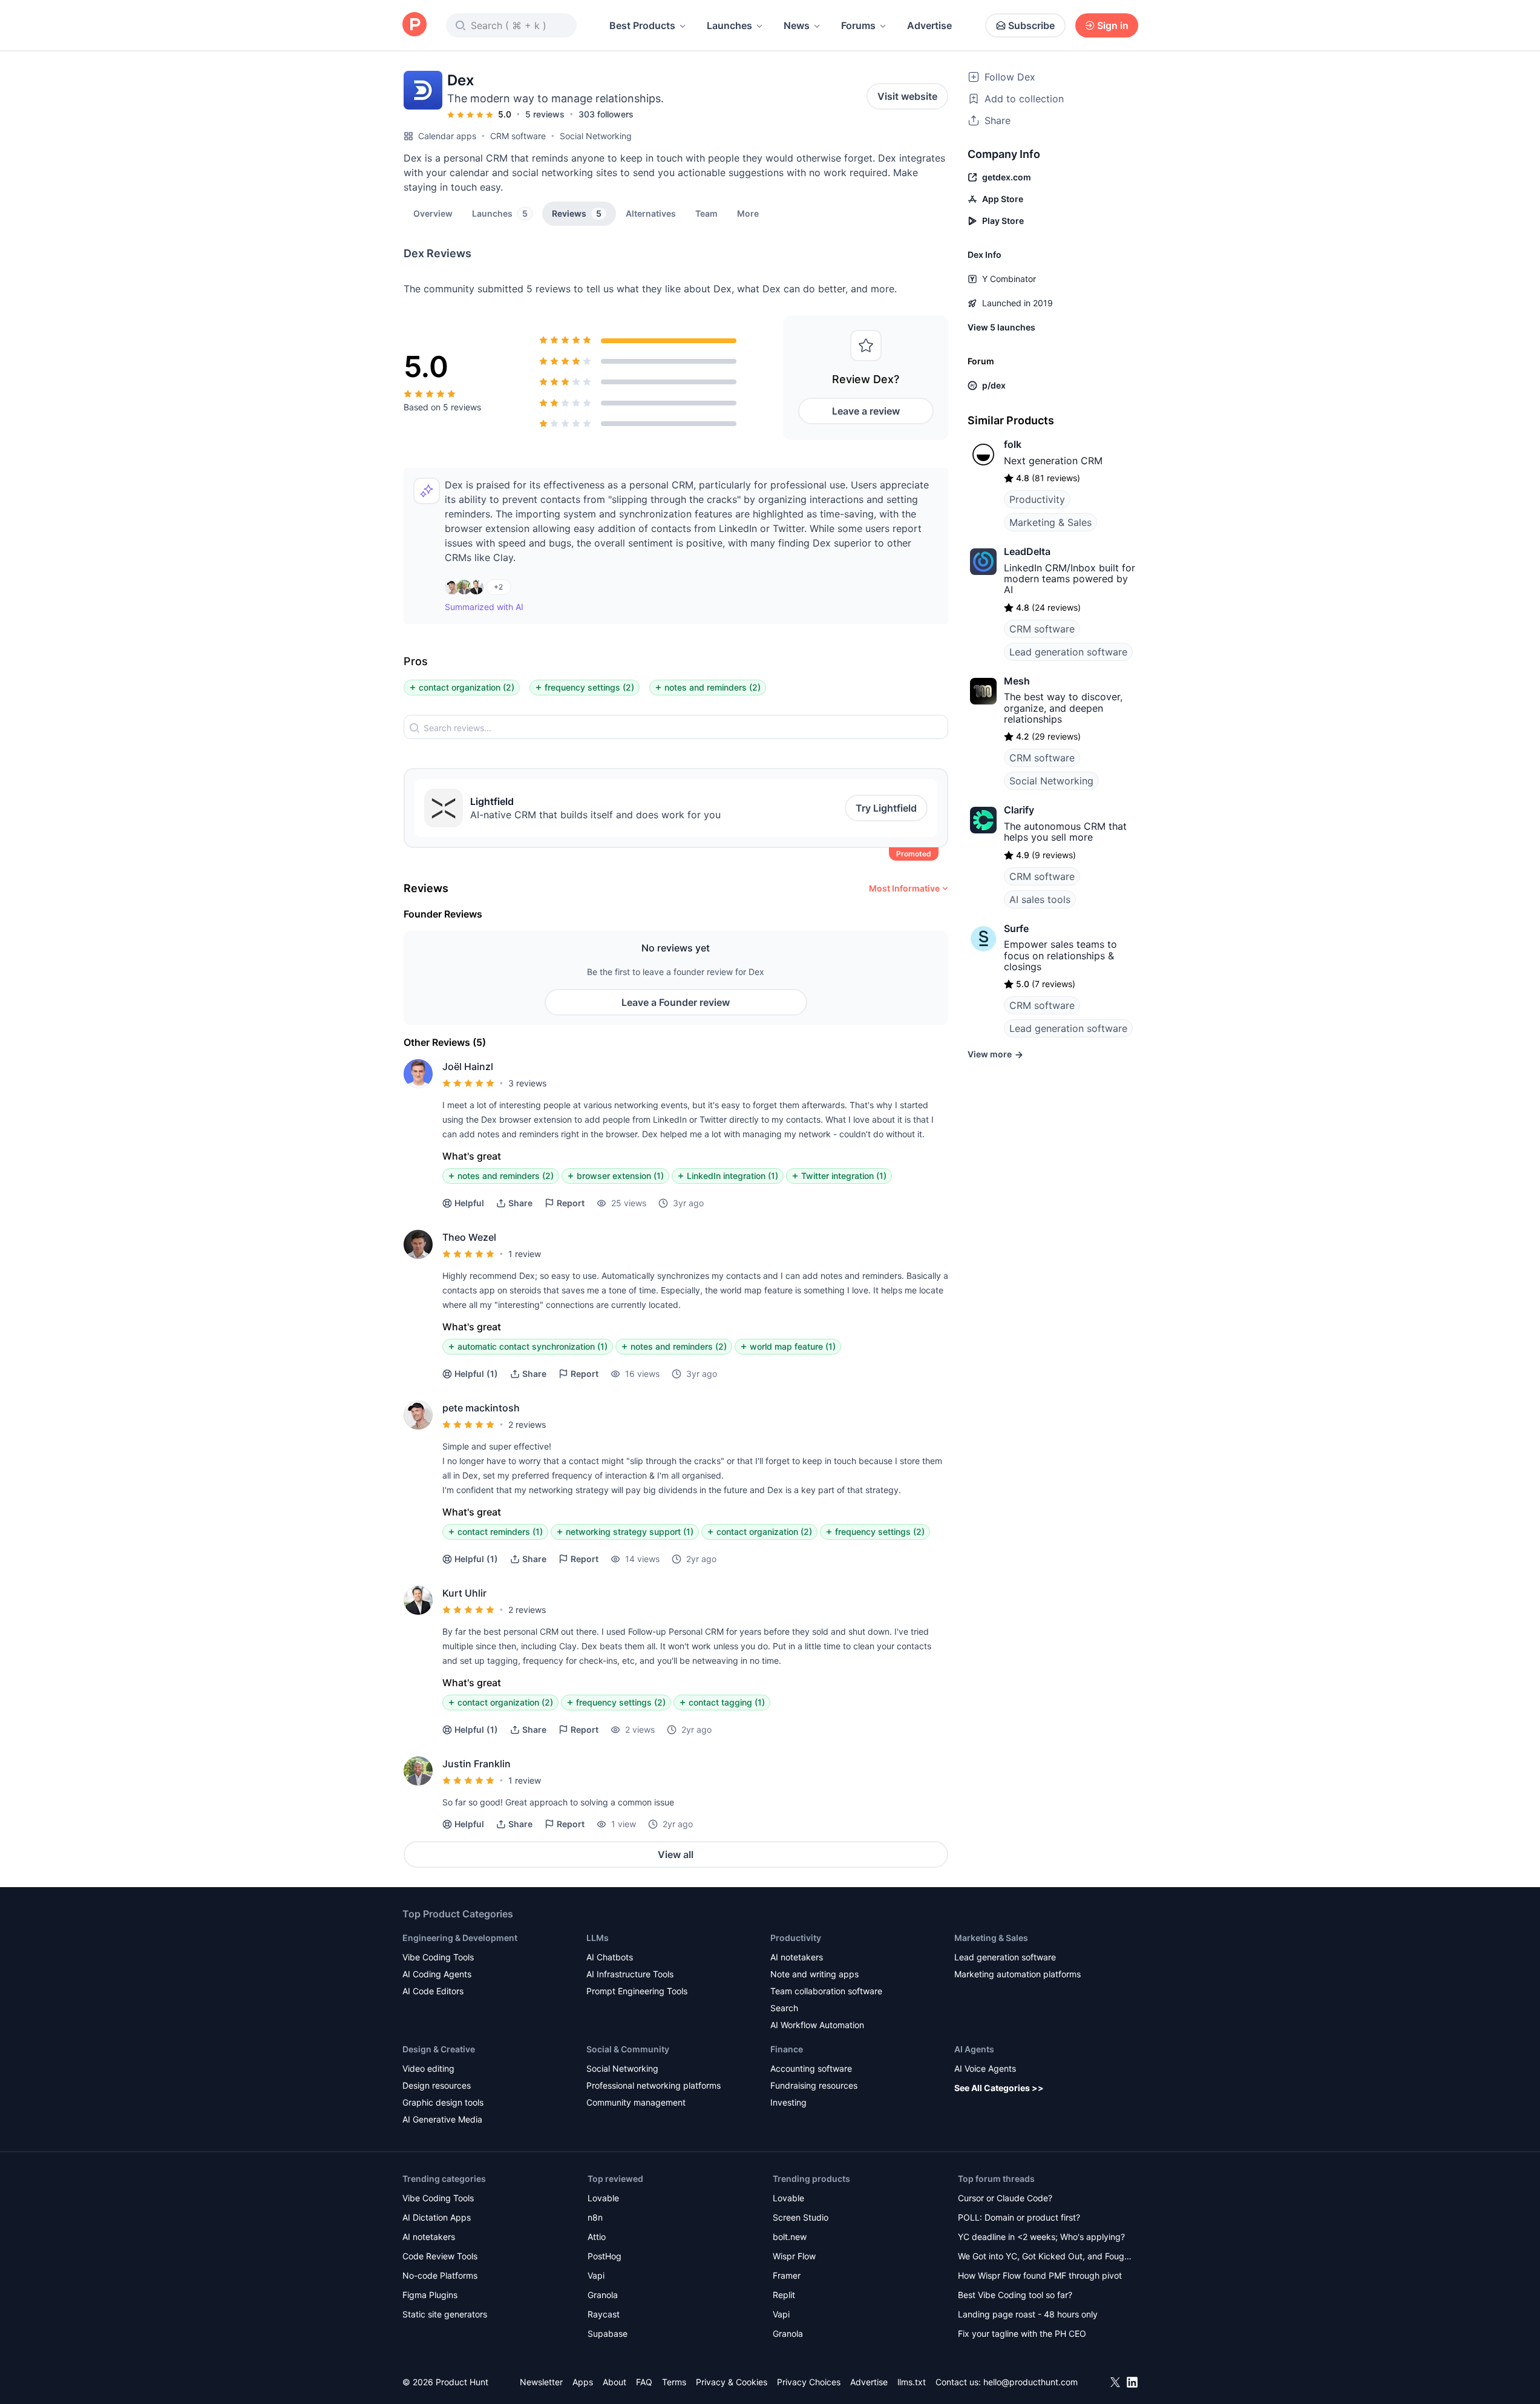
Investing (788, 2102)
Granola (603, 2295)
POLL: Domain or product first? (1019, 2217)
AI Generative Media (442, 2119)
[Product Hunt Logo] (414, 25)
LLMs (598, 1938)
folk (1013, 444)
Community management (636, 2102)
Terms (674, 2382)
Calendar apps (447, 136)
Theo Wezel (469, 1237)
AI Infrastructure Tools (630, 1974)
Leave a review (866, 411)
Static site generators (445, 2314)
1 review (525, 1254)
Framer (787, 2275)
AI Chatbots (610, 1957)
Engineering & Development (460, 1938)
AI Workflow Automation (817, 2025)
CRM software (518, 136)
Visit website (907, 96)
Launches (729, 25)
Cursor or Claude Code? (1005, 2198)
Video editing (428, 2068)
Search (784, 2008)
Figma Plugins (430, 2295)
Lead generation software (1068, 652)
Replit (784, 2295)
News (797, 25)
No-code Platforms (440, 2275)
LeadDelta (1027, 551)
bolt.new (790, 2237)
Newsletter (541, 2382)
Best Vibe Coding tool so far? (1015, 2295)
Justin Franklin (477, 1764)
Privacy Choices (809, 2382)
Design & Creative (439, 2049)
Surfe (1016, 928)
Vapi (596, 2275)
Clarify (1019, 810)
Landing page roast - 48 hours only (1028, 2314)
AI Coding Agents (437, 1974)
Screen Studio (801, 2217)
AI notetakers (797, 1957)
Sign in (1113, 25)
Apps (583, 2382)
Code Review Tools (440, 2256)
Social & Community (628, 2049)
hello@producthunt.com (1030, 2382)
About (614, 2382)
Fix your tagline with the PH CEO (1022, 2333)
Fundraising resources (814, 2085)
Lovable (603, 2198)
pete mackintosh (481, 1408)
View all (676, 1854)
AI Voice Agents (985, 2068)
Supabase (608, 2333)
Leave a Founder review (676, 1002)
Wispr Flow (794, 2256)
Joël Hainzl (468, 1066)
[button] (748, 213)
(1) (476, 1374)
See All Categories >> (999, 2088)
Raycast (604, 2314)
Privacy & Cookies (732, 2382)
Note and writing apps (814, 1974)
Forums (858, 25)
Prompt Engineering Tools (637, 1991)
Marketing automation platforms (1017, 1974)
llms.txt (912, 2382)
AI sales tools (1040, 899)
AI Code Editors (433, 1991)
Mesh (1017, 681)
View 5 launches (1001, 327)
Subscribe (1031, 25)
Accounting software (811, 2068)
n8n (595, 2217)
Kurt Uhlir (464, 1593)
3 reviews (527, 1083)
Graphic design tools (443, 2102)
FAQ (644, 2382)
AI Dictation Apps (437, 2217)
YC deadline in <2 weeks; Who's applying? (1041, 2237)
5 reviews (545, 114)
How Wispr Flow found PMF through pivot (1040, 2275)
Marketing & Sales (1050, 522)
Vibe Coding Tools (438, 1957)
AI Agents (974, 2049)
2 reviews (527, 1424)
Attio (597, 2237)
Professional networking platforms (654, 2085)
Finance (787, 2049)
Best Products (642, 25)
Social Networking (596, 136)
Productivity (1037, 499)
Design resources (437, 2085)
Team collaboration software (826, 1991)
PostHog (605, 2256)
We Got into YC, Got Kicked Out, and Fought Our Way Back (1045, 2257)
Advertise (929, 25)
